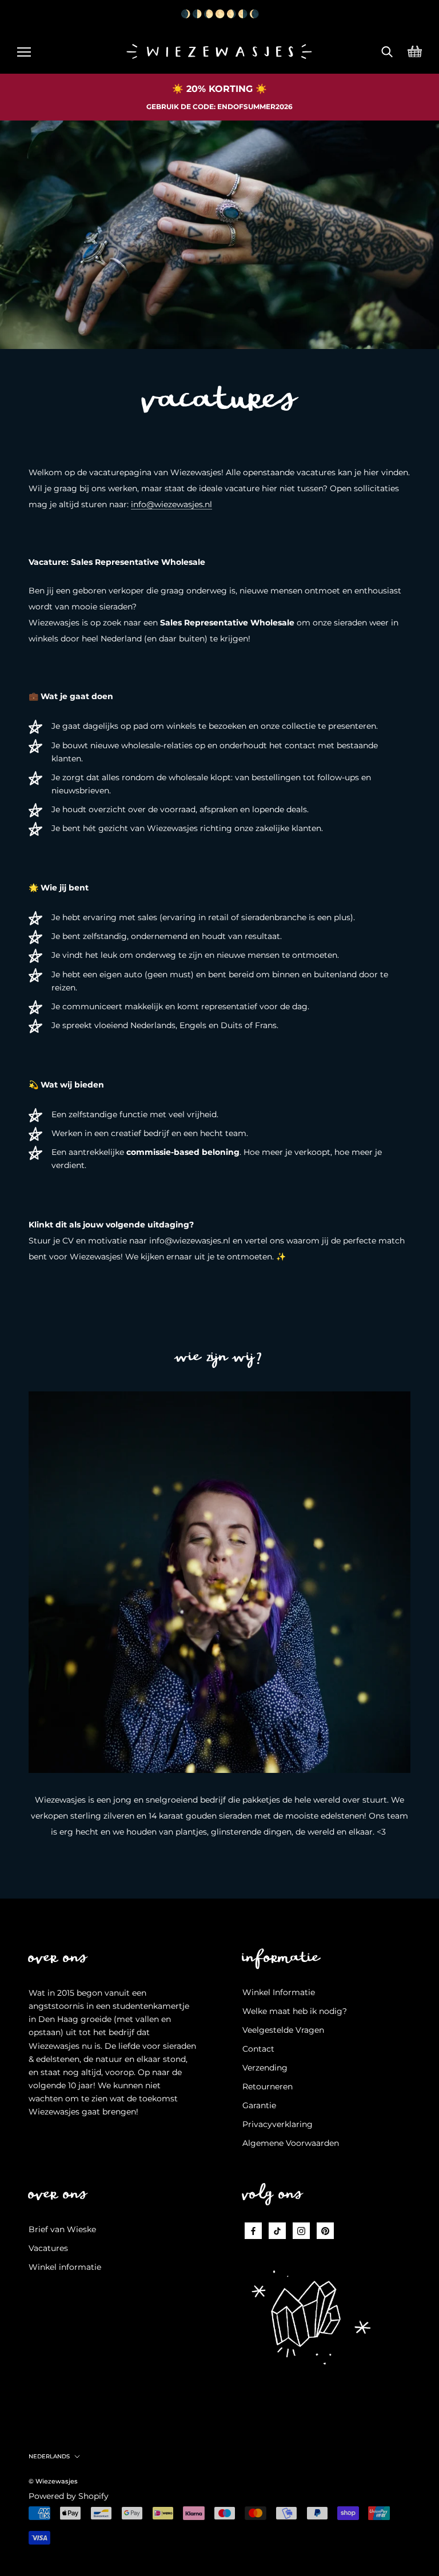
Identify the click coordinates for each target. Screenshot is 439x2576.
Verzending (265, 2068)
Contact (258, 2049)
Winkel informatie (65, 2267)
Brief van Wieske (62, 2229)
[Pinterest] (325, 2231)
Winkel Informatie (279, 1992)
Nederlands (49, 2456)
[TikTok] (277, 2231)
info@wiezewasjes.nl (171, 504)
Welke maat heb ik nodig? (295, 2011)
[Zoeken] (387, 50)
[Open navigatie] (24, 50)
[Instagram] (301, 2231)
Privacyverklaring (278, 2124)
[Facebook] (253, 2231)
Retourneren (268, 2087)
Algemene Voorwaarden (291, 2143)
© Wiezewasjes (53, 2481)
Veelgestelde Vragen (283, 2030)
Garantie (259, 2105)
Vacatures (48, 2248)
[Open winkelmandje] (415, 50)
